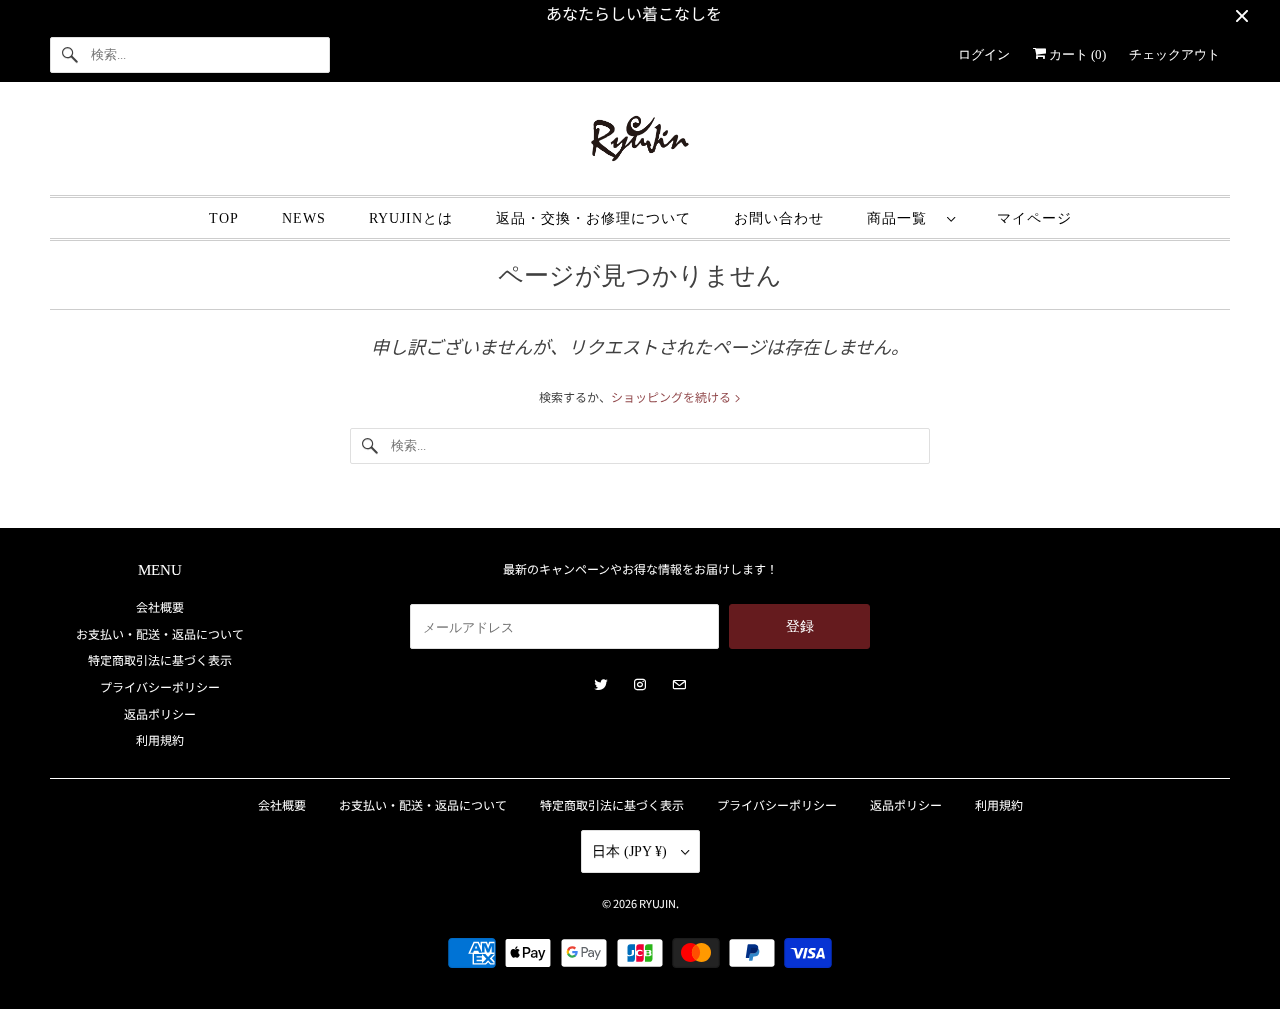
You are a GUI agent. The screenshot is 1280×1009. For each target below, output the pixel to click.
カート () (1076, 54)
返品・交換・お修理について (593, 218)
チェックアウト (1174, 54)
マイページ (1034, 218)
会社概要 (160, 606)
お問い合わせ (779, 218)
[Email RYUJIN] (679, 685)
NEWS (304, 218)
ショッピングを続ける (672, 396)
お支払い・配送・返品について (160, 633)
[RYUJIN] (640, 144)
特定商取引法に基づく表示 (160, 659)
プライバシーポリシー (160, 686)
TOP (224, 218)
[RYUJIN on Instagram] (640, 685)
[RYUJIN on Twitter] (601, 685)
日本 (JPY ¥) (631, 851)
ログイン (984, 54)
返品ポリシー (160, 713)
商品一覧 (902, 218)
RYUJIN (657, 903)
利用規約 (160, 739)
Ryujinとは (411, 218)
